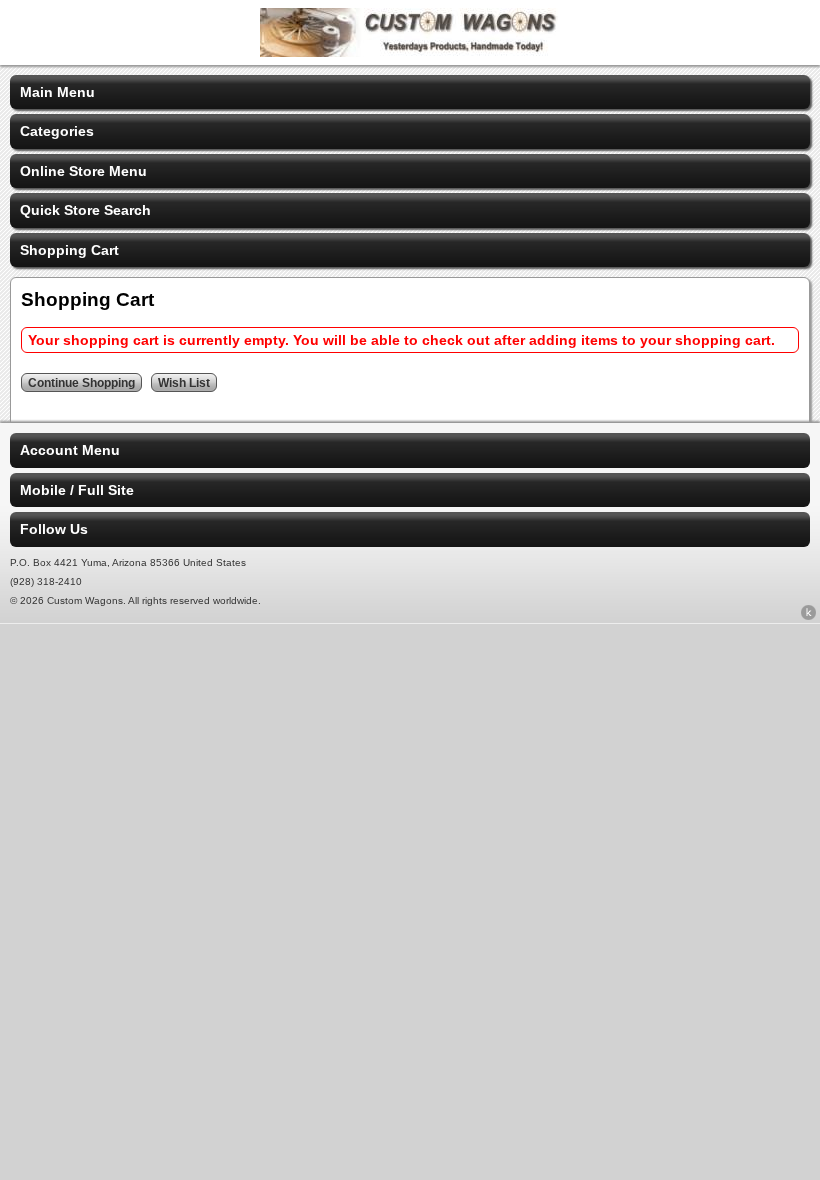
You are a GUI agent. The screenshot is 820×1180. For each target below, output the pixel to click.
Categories (57, 131)
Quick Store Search (85, 210)
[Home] (410, 52)
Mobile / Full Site (77, 490)
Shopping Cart (69, 250)
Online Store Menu (83, 171)
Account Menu (70, 450)
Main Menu (57, 92)
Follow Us (54, 529)
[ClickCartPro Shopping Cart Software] (808, 616)
